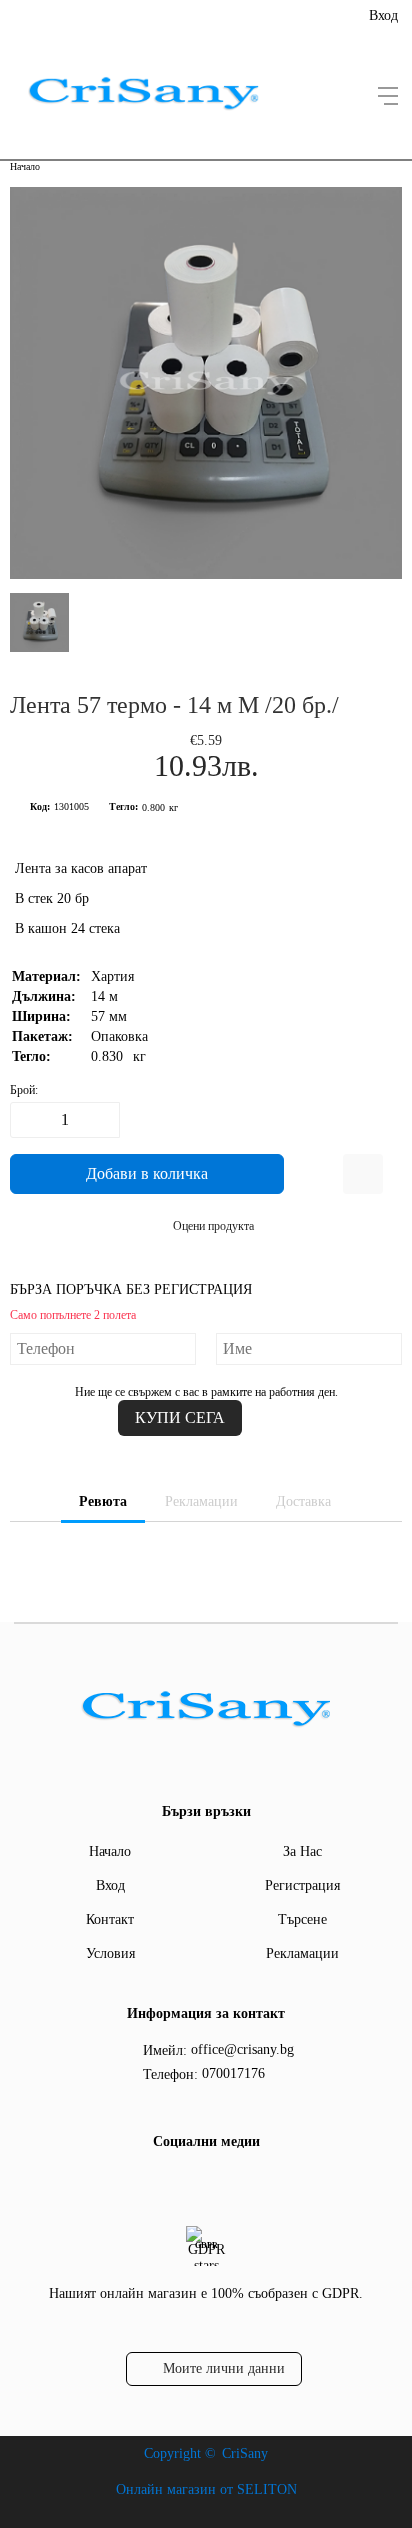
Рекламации (201, 1501)
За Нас (302, 1851)
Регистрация (302, 1885)
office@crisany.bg (242, 2049)
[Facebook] (203, 2183)
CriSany (245, 2453)
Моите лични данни (224, 2368)
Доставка (303, 1501)
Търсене (302, 1919)
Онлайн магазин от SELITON (206, 2489)
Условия (110, 1953)
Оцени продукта (213, 1226)
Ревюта (103, 1501)
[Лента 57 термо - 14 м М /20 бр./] (206, 574)
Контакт (110, 1919)
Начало (25, 166)
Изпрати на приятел (363, 1174)
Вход (383, 15)
